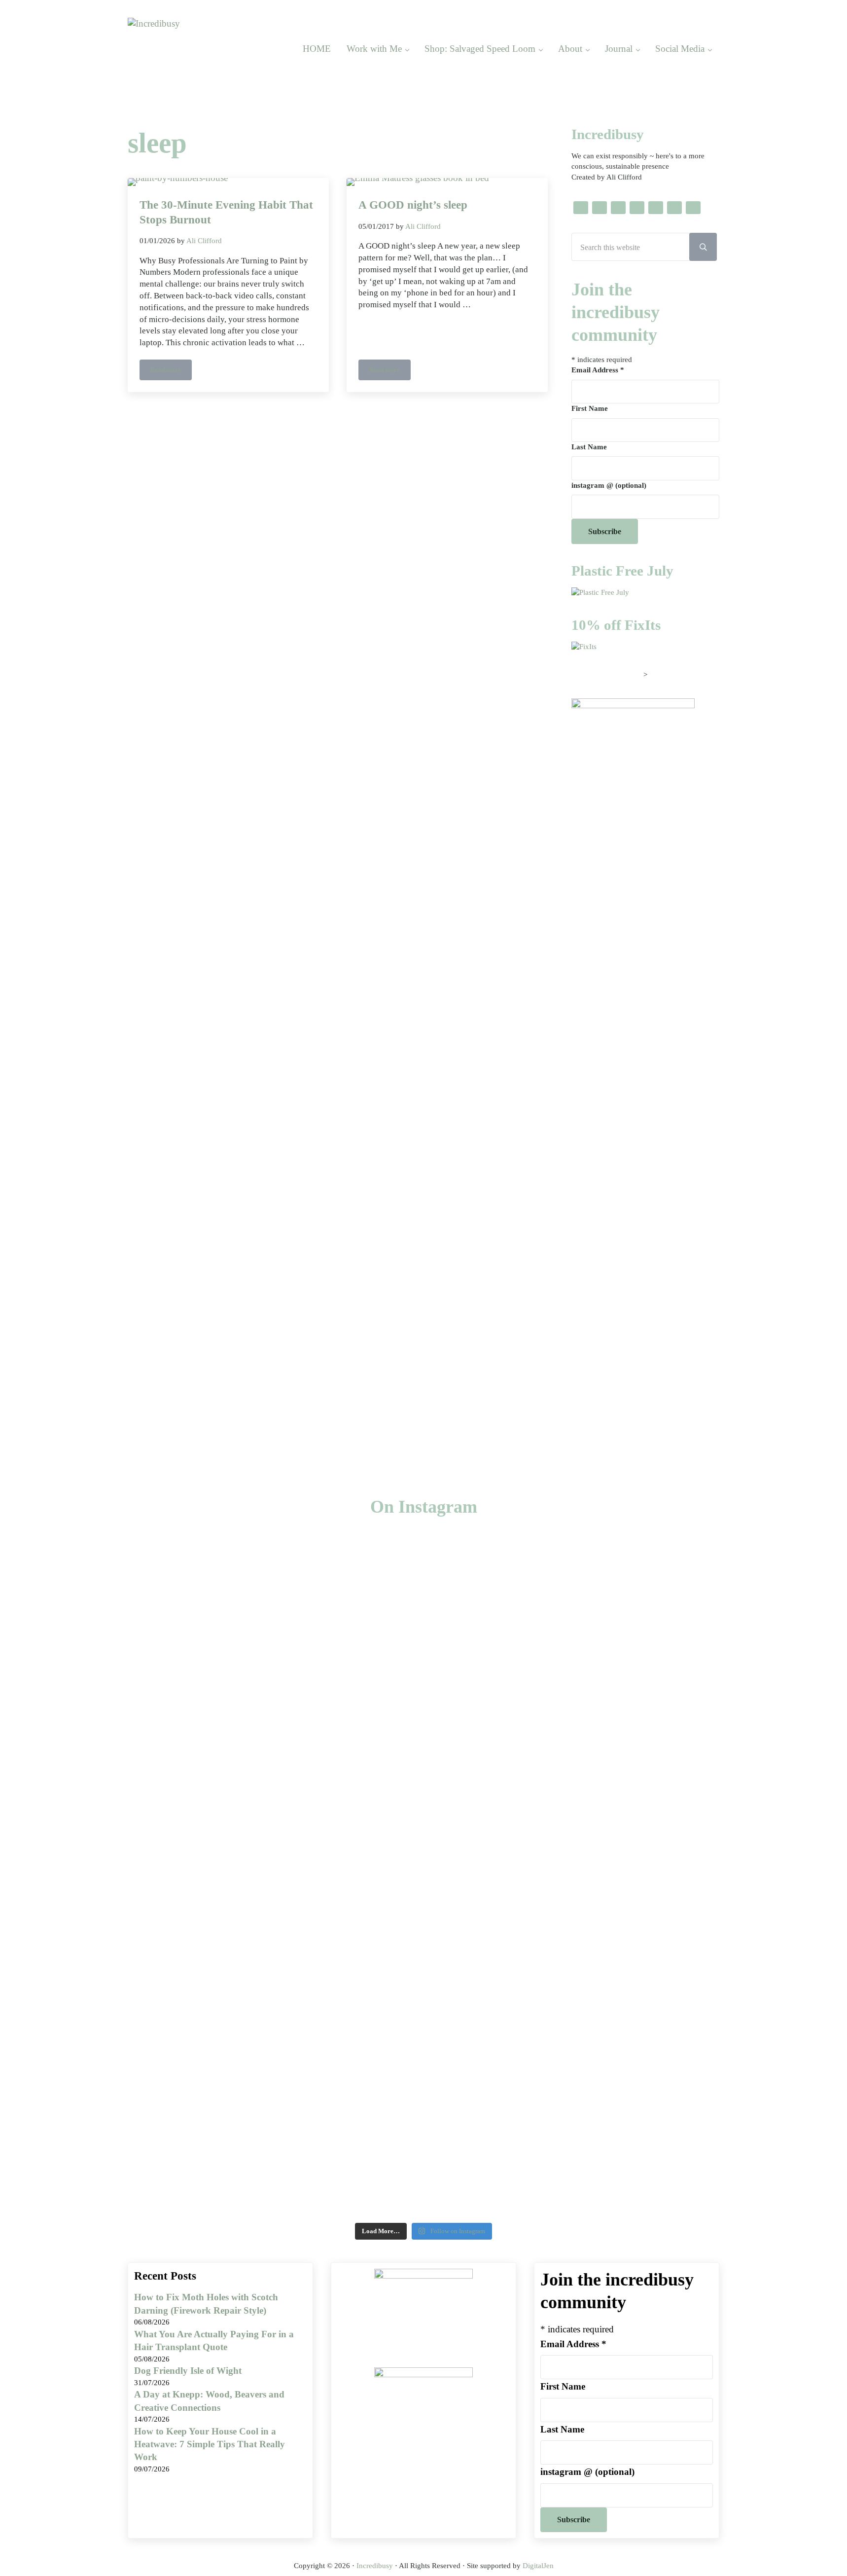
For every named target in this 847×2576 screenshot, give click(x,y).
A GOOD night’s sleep (413, 205)
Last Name (589, 447)
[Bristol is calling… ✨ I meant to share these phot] (636, 1870)
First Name (590, 408)
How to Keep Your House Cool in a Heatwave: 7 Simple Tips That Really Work (210, 2444)
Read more (171, 372)
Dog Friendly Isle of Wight (188, 2371)
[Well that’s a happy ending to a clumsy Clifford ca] (353, 1664)
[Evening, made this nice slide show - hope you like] (778, 1745)
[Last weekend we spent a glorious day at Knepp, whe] (69, 1855)
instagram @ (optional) (609, 485)
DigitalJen (538, 2566)
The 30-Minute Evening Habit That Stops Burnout (226, 212)
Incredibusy (375, 2566)
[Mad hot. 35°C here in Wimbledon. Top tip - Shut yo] (211, 1657)
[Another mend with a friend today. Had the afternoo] (494, 1642)
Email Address (598, 370)
